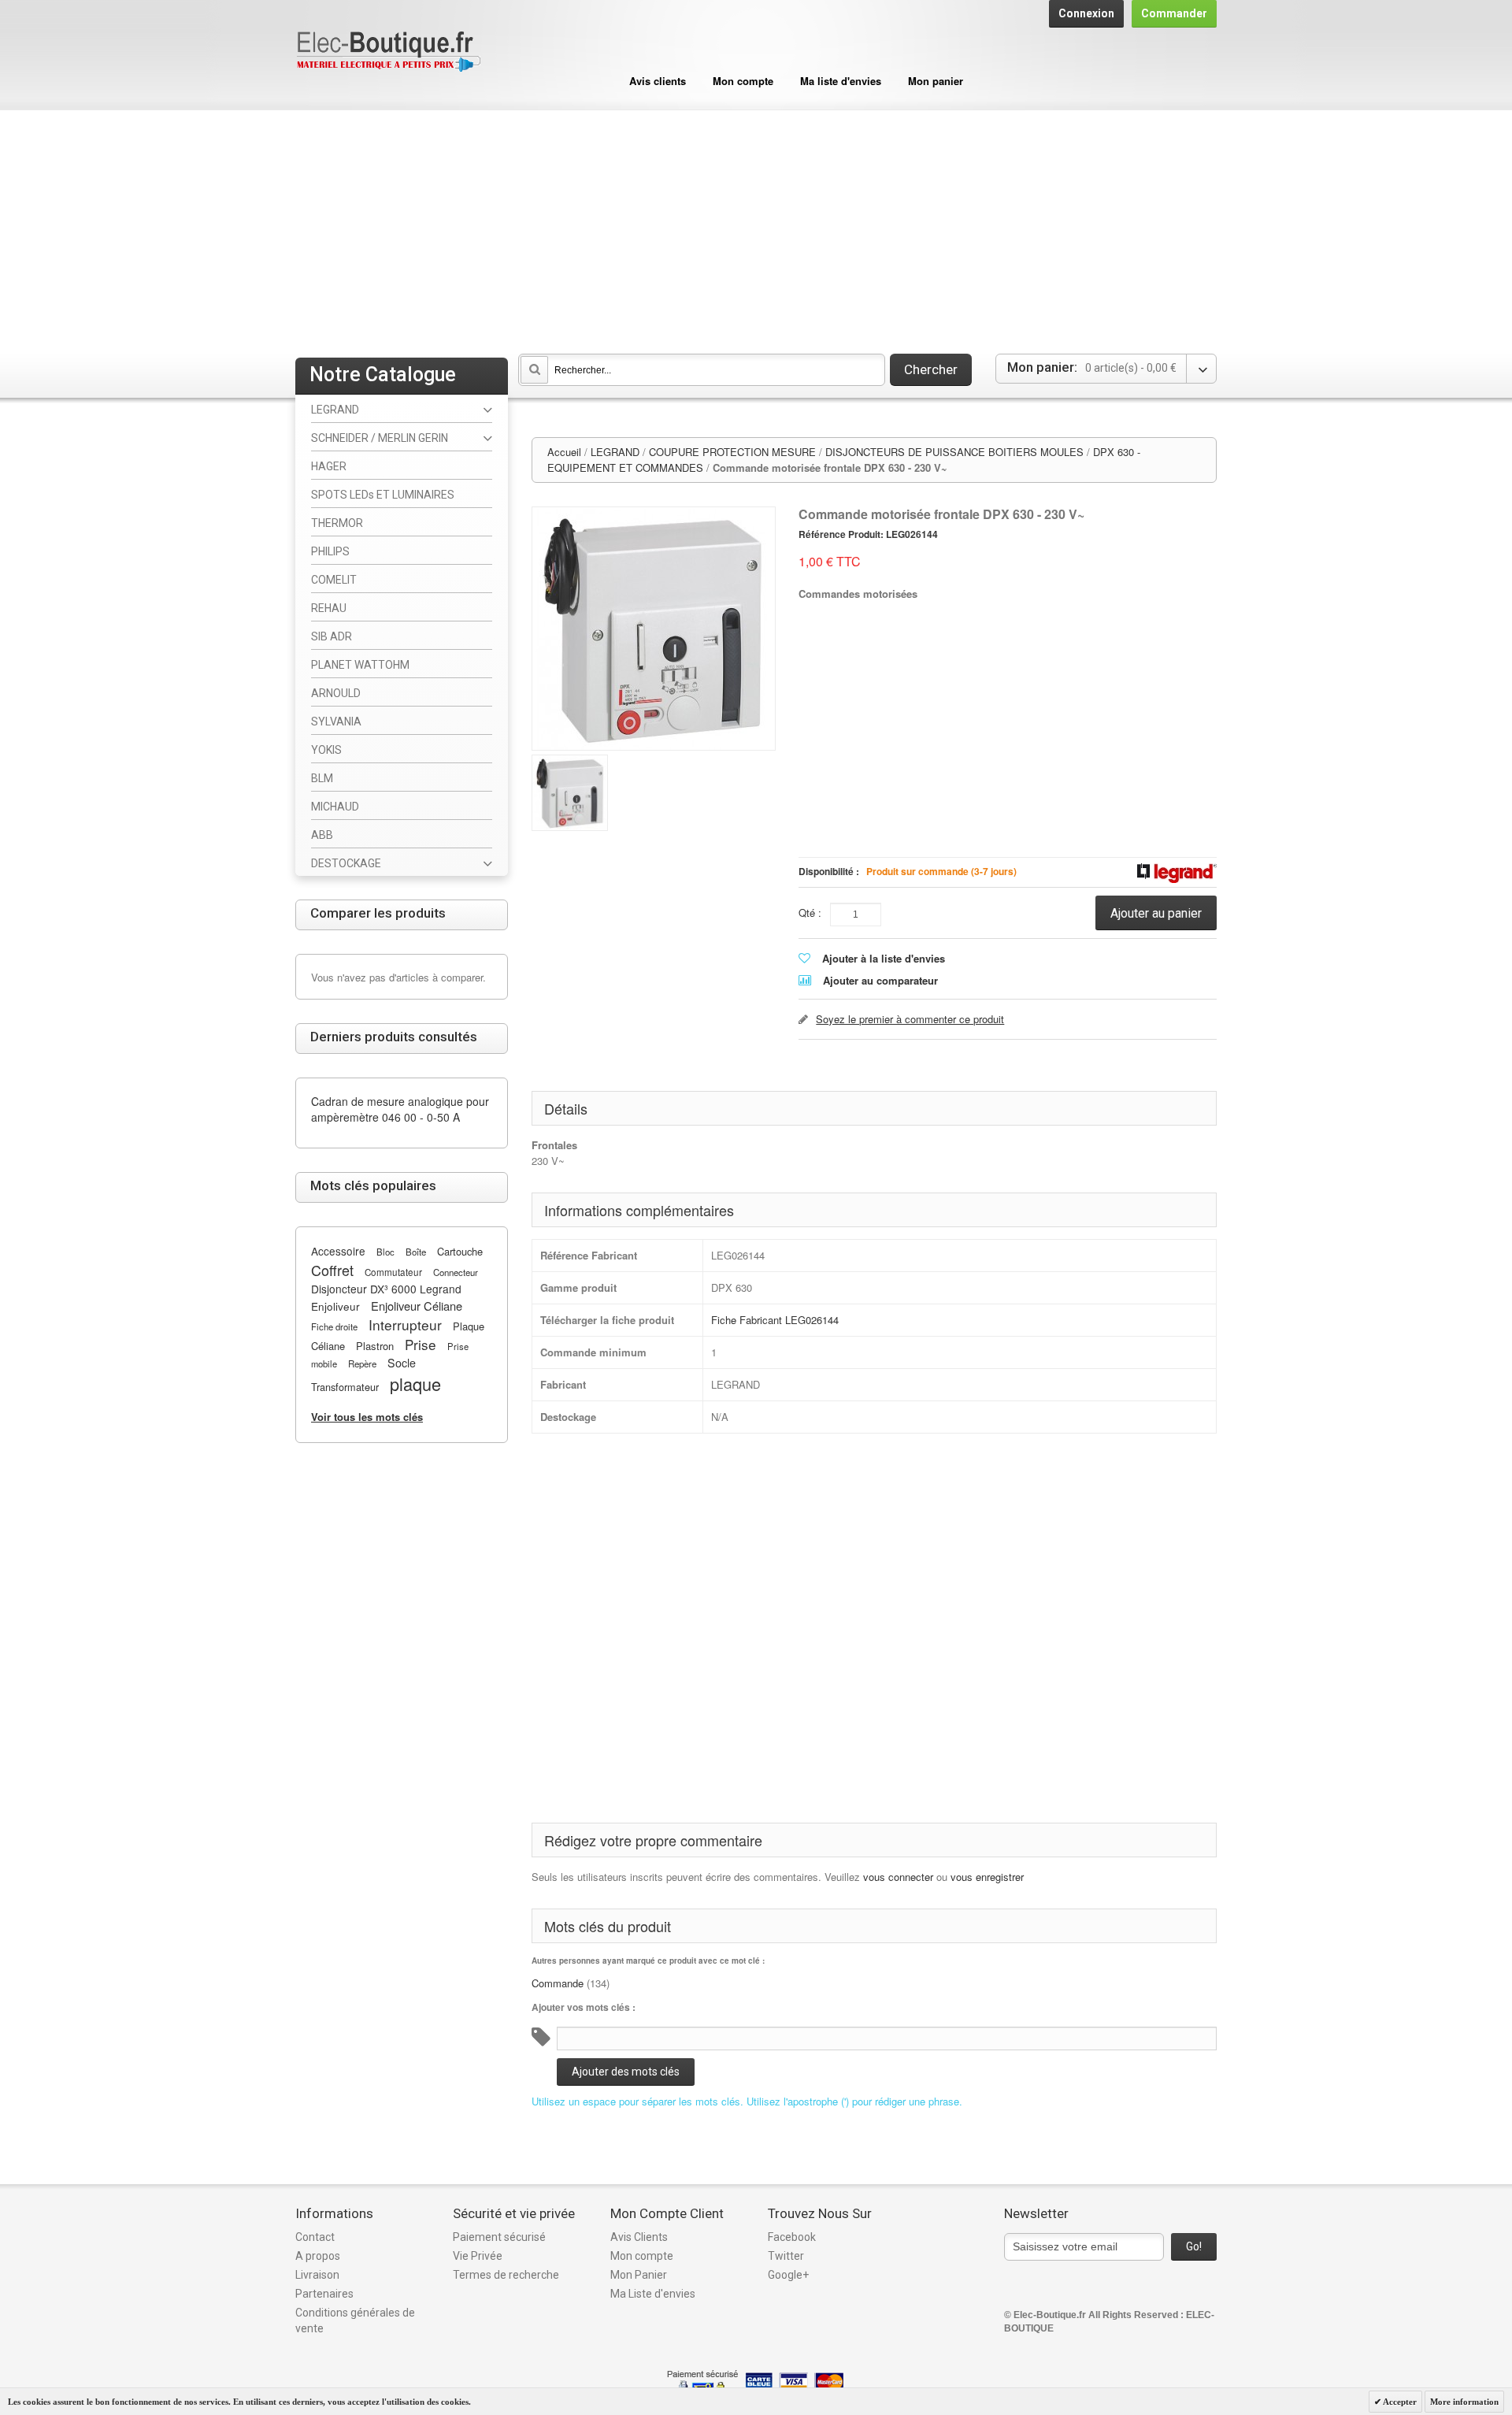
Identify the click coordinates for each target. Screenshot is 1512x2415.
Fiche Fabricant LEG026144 (775, 1320)
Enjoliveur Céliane (417, 1306)
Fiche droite (334, 1326)
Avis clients (658, 81)
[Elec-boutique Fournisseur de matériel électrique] (388, 52)
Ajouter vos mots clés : (584, 2007)
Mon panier (936, 81)
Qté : (810, 913)
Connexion (1086, 13)
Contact (315, 2237)
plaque (415, 1384)
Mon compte (743, 81)
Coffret (332, 1270)
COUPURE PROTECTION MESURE (732, 452)
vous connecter (898, 1877)
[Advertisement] (756, 228)
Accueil (564, 452)
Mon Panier (639, 2275)
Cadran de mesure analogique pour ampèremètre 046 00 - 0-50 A (400, 1109)
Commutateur (393, 1272)
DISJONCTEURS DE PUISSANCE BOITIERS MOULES (954, 452)
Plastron (375, 1346)
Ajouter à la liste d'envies (884, 958)
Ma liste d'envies (841, 81)
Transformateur (345, 1387)
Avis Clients (639, 2237)
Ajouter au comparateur (880, 980)
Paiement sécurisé (499, 2237)
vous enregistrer (987, 1877)
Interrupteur (405, 1324)
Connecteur (456, 1272)
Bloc (385, 1252)
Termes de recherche (506, 2275)
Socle (402, 1363)
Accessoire (338, 1251)
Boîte (416, 1252)
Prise (421, 1344)
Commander (1174, 13)
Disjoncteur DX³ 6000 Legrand (386, 1289)
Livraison (317, 2275)
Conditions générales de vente (355, 2320)
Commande (558, 1983)
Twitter (786, 2256)
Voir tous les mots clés (367, 1417)
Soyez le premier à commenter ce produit (910, 1019)
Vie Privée (478, 2256)
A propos (318, 2256)
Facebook (792, 2237)
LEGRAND (615, 452)
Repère (362, 1363)
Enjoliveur (335, 1306)
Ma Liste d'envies (653, 2294)
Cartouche (460, 1251)
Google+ (788, 2275)
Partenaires (324, 2294)
